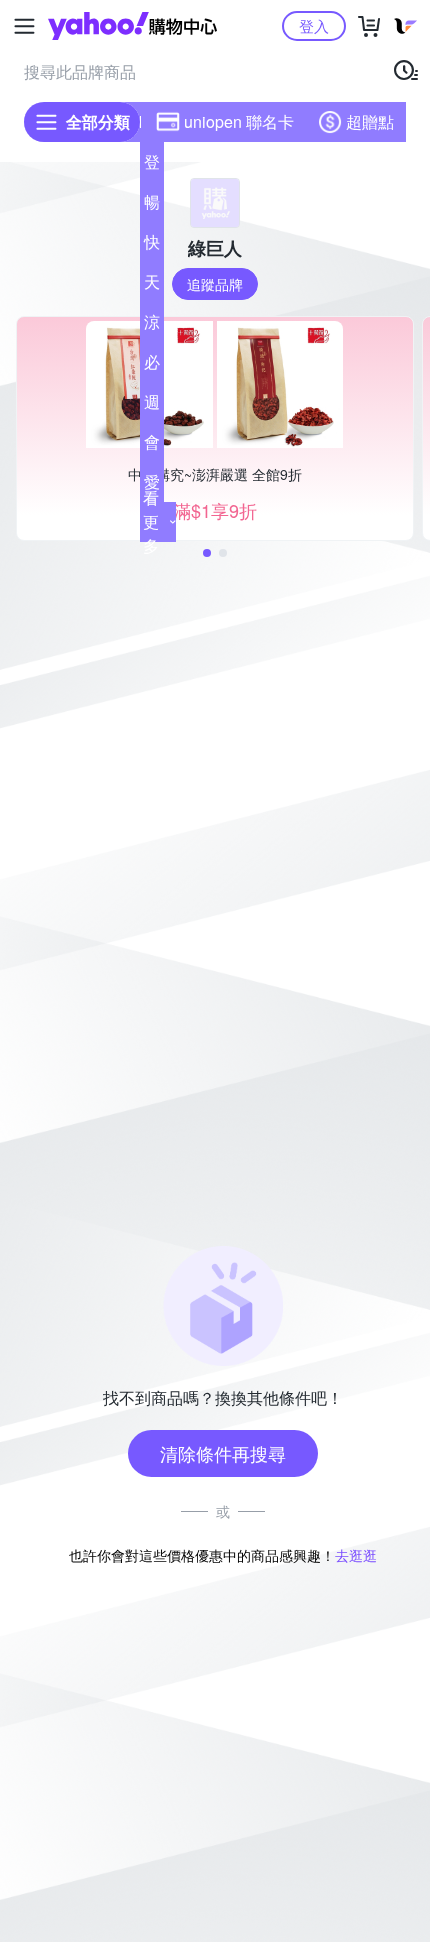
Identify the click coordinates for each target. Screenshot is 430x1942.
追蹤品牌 (215, 284)
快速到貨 (152, 246)
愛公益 (152, 486)
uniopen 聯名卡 (239, 121)
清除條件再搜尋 (223, 1453)
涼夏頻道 (152, 326)
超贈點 (370, 121)
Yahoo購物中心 (132, 26)
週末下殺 (152, 406)
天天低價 (152, 286)
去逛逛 (356, 1555)
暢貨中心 (152, 206)
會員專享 (152, 446)
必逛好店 (152, 366)
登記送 (152, 166)
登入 (314, 25)
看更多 (151, 521)
